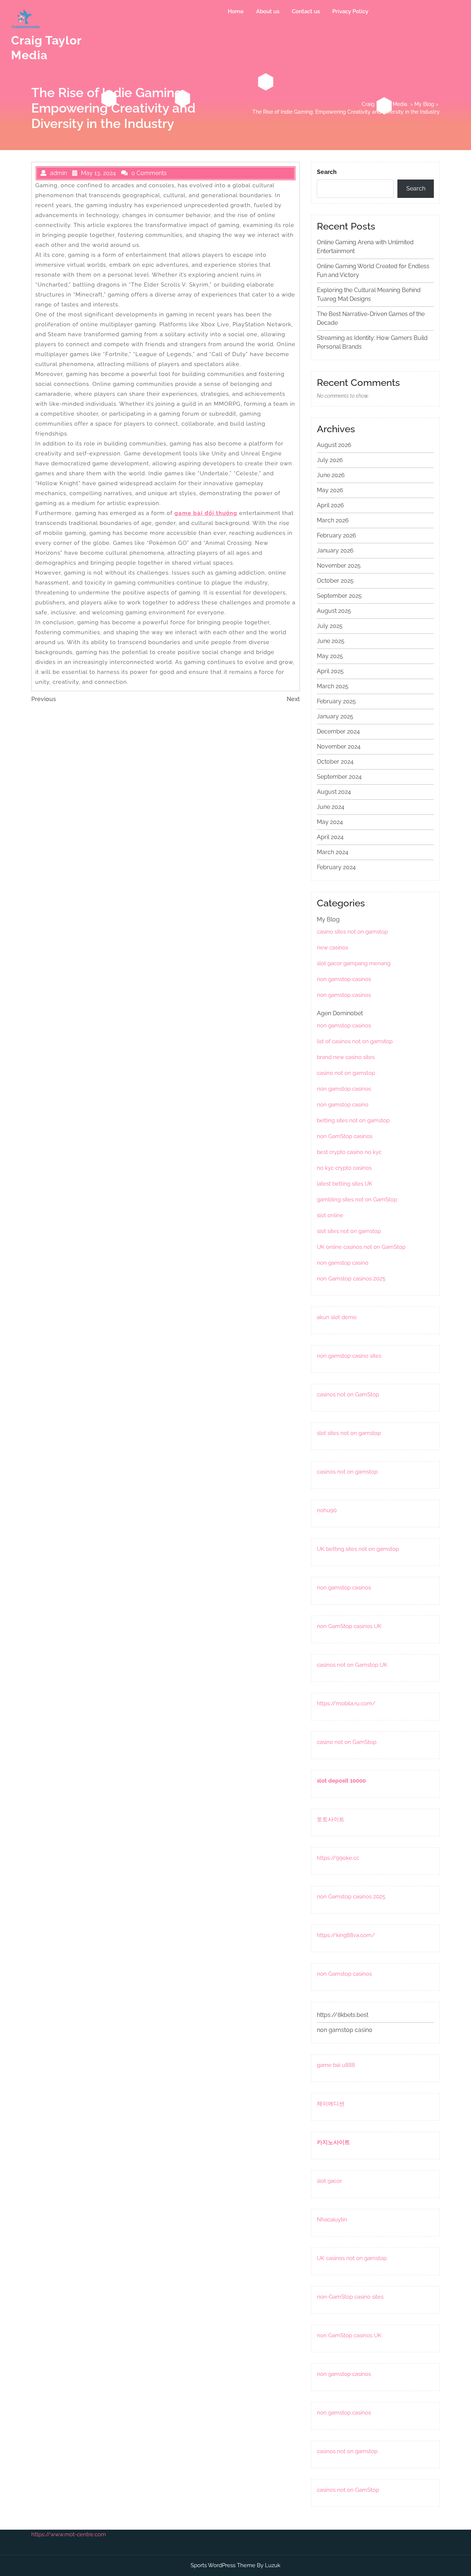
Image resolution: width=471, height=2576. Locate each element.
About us (268, 11)
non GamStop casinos (345, 1136)
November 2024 (339, 747)
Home (236, 11)
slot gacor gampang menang (354, 963)
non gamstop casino (343, 1105)
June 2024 (331, 807)
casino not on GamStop (347, 1742)
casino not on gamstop (346, 1073)
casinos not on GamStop (348, 1394)
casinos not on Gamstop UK (352, 1665)
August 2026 (334, 445)
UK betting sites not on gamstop (358, 1549)
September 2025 (339, 596)
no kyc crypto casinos (344, 1168)
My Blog (424, 104)
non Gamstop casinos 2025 (351, 1279)
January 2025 (335, 716)
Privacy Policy (350, 11)
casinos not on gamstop (347, 1472)
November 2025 (339, 566)
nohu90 (327, 1510)
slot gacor (329, 2181)
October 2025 (335, 581)
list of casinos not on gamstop (355, 1041)
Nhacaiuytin (332, 2220)
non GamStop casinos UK (349, 1626)
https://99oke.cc (338, 1858)
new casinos (332, 948)
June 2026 (331, 475)
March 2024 (333, 852)
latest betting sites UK (345, 1184)
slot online (330, 1215)
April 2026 (330, 505)
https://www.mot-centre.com (69, 2534)
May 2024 (330, 822)
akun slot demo (337, 1317)
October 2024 (335, 762)
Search (327, 172)
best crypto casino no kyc (349, 1152)
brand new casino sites (346, 1057)
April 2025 (330, 671)
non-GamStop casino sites (350, 2297)
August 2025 (334, 611)
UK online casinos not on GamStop (361, 1247)
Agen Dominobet (340, 1013)
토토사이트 (331, 1819)
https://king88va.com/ (346, 1935)
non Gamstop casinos (344, 1974)
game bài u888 (336, 2065)
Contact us (306, 11)
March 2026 (333, 520)
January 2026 (335, 550)
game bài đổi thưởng (206, 513)
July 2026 (330, 460)
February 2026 (337, 535)
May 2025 (330, 656)
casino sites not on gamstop (352, 932)
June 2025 (331, 641)
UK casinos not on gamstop (352, 2258)
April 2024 (330, 837)
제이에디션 (331, 2104)
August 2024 (334, 792)
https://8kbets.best (343, 2015)
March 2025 (333, 686)
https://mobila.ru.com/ (346, 1703)
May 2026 (330, 490)
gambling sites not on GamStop (357, 1200)
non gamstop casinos (344, 979)
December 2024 (338, 731)
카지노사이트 (333, 2142)
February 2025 (336, 701)
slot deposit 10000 (341, 1781)
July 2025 (330, 626)
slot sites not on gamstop (349, 1231)
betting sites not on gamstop (353, 1120)
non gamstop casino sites (349, 1356)
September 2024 (339, 777)
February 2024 (336, 867)
